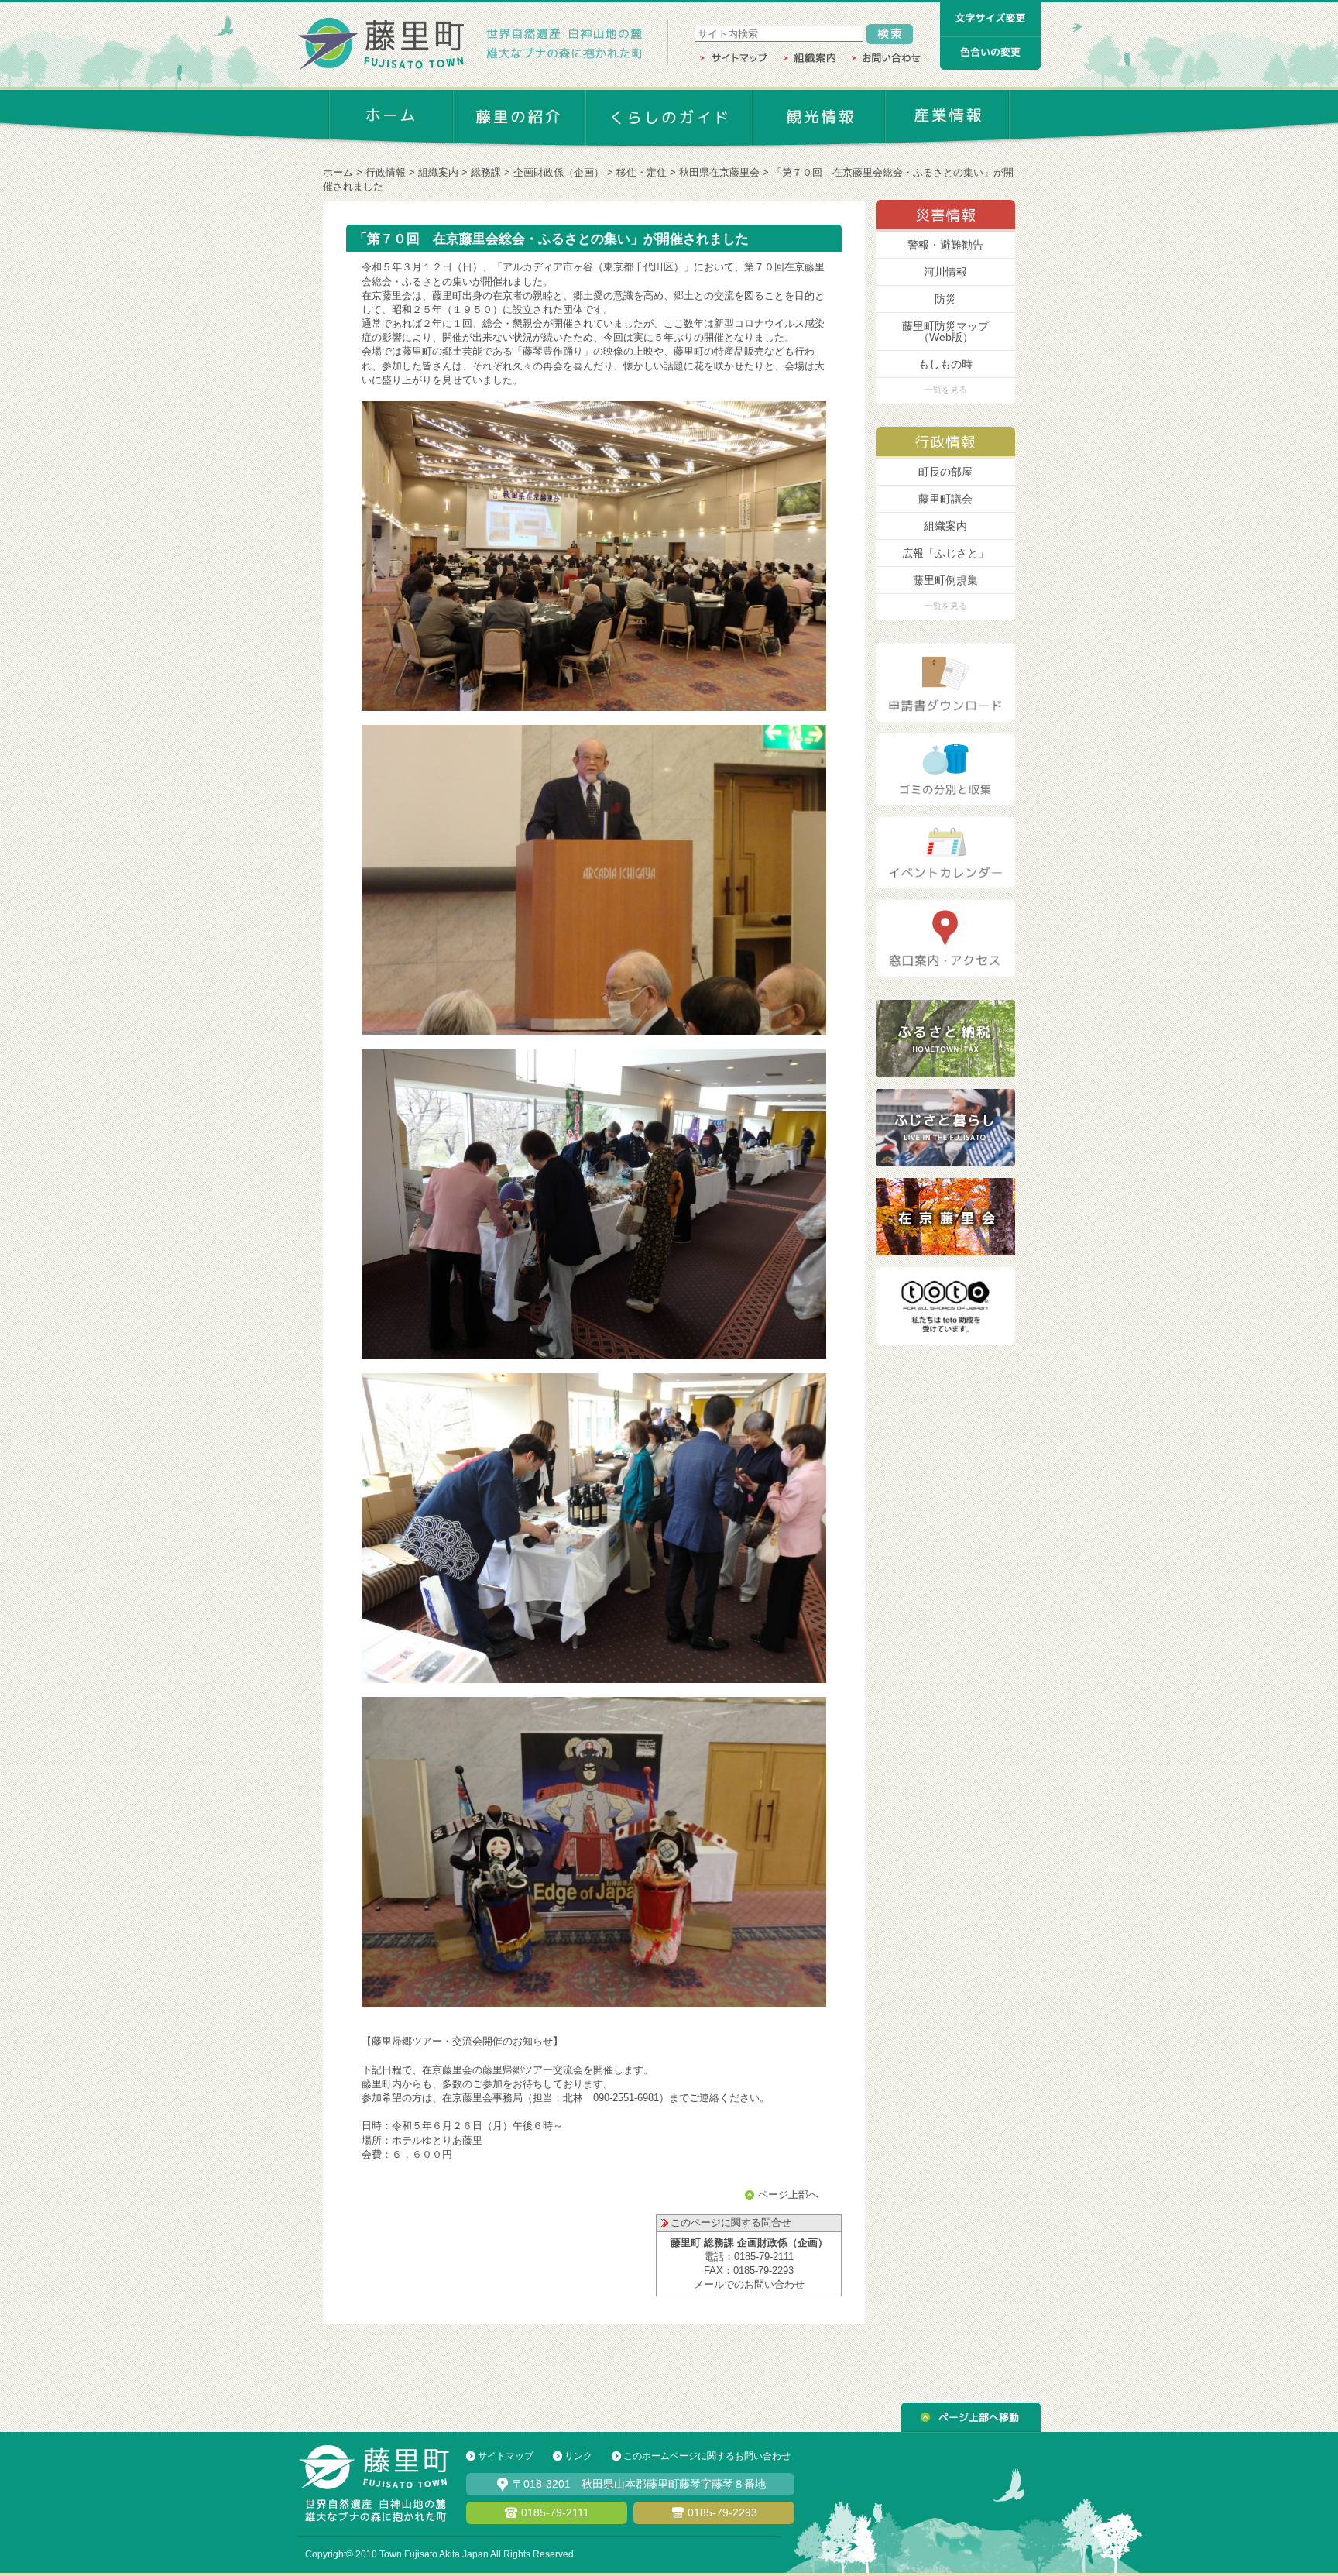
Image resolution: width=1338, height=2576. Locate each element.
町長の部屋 (945, 472)
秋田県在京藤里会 (719, 172)
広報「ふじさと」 (945, 553)
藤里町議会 (945, 499)
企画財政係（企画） (559, 172)
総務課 (486, 172)
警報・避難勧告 (945, 245)
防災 (945, 299)
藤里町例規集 (945, 580)
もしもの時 (945, 364)
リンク (578, 2456)
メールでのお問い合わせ (749, 2284)
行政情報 (386, 172)
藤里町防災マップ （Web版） (945, 331)
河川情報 (945, 272)
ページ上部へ (788, 2195)
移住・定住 (642, 172)
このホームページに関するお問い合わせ (707, 2456)
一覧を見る (946, 390)
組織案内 (438, 172)
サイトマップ (506, 2456)
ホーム (338, 172)
